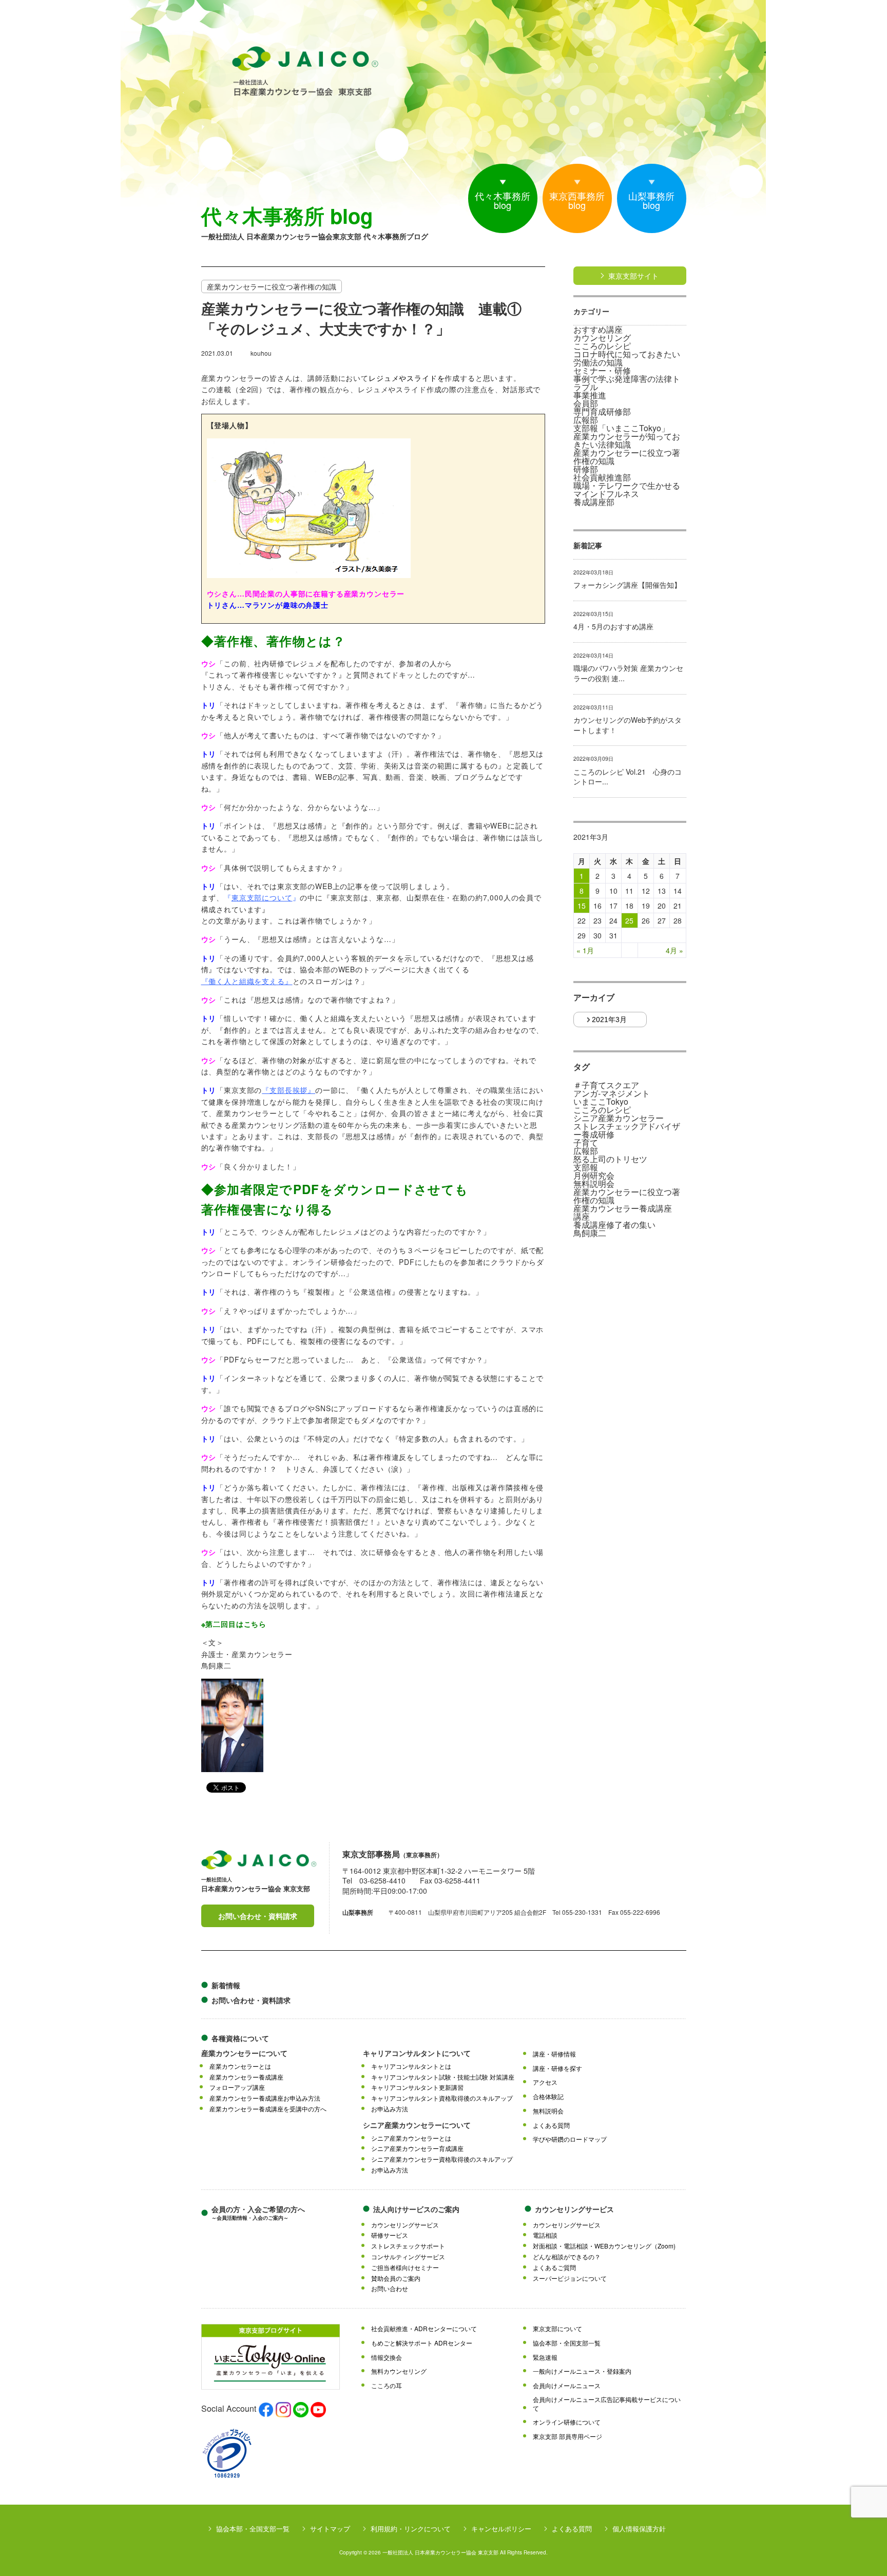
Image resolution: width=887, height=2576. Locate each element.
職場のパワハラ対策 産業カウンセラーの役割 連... (628, 673)
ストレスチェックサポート (408, 2246)
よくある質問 (551, 2125)
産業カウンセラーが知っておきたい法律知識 (627, 440)
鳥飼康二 (590, 1233)
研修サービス (390, 2235)
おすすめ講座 (598, 330)
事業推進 (590, 395)
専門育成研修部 (602, 412)
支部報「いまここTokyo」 (621, 428)
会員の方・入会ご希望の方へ (258, 2213)
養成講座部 (594, 502)
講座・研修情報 (554, 2054)
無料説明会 (594, 1184)
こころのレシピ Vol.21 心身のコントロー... (628, 777)
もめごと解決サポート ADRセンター (422, 2343)
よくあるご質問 (554, 2267)
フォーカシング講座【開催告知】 (627, 585)
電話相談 (545, 2235)
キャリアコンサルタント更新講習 (417, 2087)
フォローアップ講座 (237, 2087)
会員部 (586, 403)
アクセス (545, 2082)
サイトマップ (330, 2529)
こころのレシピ (602, 346)
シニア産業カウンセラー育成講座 (417, 2148)
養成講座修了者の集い (614, 1225)
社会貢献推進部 (602, 477)
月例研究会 (594, 1176)
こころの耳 (387, 2386)
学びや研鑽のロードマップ (570, 2139)
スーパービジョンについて (570, 2278)
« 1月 (585, 950)
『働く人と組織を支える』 (247, 981)
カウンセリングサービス (405, 2225)
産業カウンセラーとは (240, 2066)
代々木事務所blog (503, 200)
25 (629, 920)
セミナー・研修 (602, 371)
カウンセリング (602, 338)
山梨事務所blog (651, 200)
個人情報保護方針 (639, 2529)
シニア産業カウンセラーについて (417, 2125)
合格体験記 (548, 2097)
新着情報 (226, 1985)
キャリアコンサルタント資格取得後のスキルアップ (442, 2098)
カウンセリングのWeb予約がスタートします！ (628, 725)
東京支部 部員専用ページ (567, 2436)
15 (582, 906)
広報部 (586, 420)
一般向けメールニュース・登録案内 (582, 2371)
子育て (586, 1143)
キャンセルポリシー (501, 2529)
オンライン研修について (567, 2422)
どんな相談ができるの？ (567, 2257)
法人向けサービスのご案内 (416, 2209)
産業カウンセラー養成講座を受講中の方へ (268, 2109)
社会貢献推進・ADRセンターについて (424, 2329)
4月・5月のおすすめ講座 (613, 627)
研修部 (586, 469)
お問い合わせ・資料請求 (258, 1916)
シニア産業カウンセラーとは (411, 2138)
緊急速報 (545, 2357)
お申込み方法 (390, 2109)
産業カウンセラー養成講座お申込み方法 (265, 2098)
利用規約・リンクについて (411, 2529)
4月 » (674, 950)
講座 (582, 1217)
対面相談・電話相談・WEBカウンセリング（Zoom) (604, 2246)
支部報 (586, 1167)
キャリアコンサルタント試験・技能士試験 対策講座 (443, 2077)
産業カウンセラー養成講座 (623, 1208)
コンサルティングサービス (408, 2257)
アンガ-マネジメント (612, 1093)
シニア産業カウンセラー (619, 1118)
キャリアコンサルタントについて (417, 2053)
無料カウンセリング (399, 2371)
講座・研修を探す (557, 2068)
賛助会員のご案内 (396, 2278)
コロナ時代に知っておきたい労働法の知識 (627, 358)
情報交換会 (387, 2357)
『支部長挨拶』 (288, 1090)
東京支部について (262, 897)
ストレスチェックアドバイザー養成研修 (627, 1130)
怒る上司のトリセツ (610, 1159)
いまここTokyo (601, 1102)
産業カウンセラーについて (244, 2053)
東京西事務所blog (577, 200)
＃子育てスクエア (606, 1085)
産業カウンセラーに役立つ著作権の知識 (627, 457)
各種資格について (240, 2038)
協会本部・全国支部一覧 (567, 2343)
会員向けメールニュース (567, 2386)
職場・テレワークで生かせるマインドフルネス (627, 490)
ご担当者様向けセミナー (405, 2267)
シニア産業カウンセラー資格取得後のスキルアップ (442, 2159)
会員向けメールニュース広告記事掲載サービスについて (607, 2404)
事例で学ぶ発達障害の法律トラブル (627, 383)
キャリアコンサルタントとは (411, 2066)
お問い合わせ (390, 2289)
